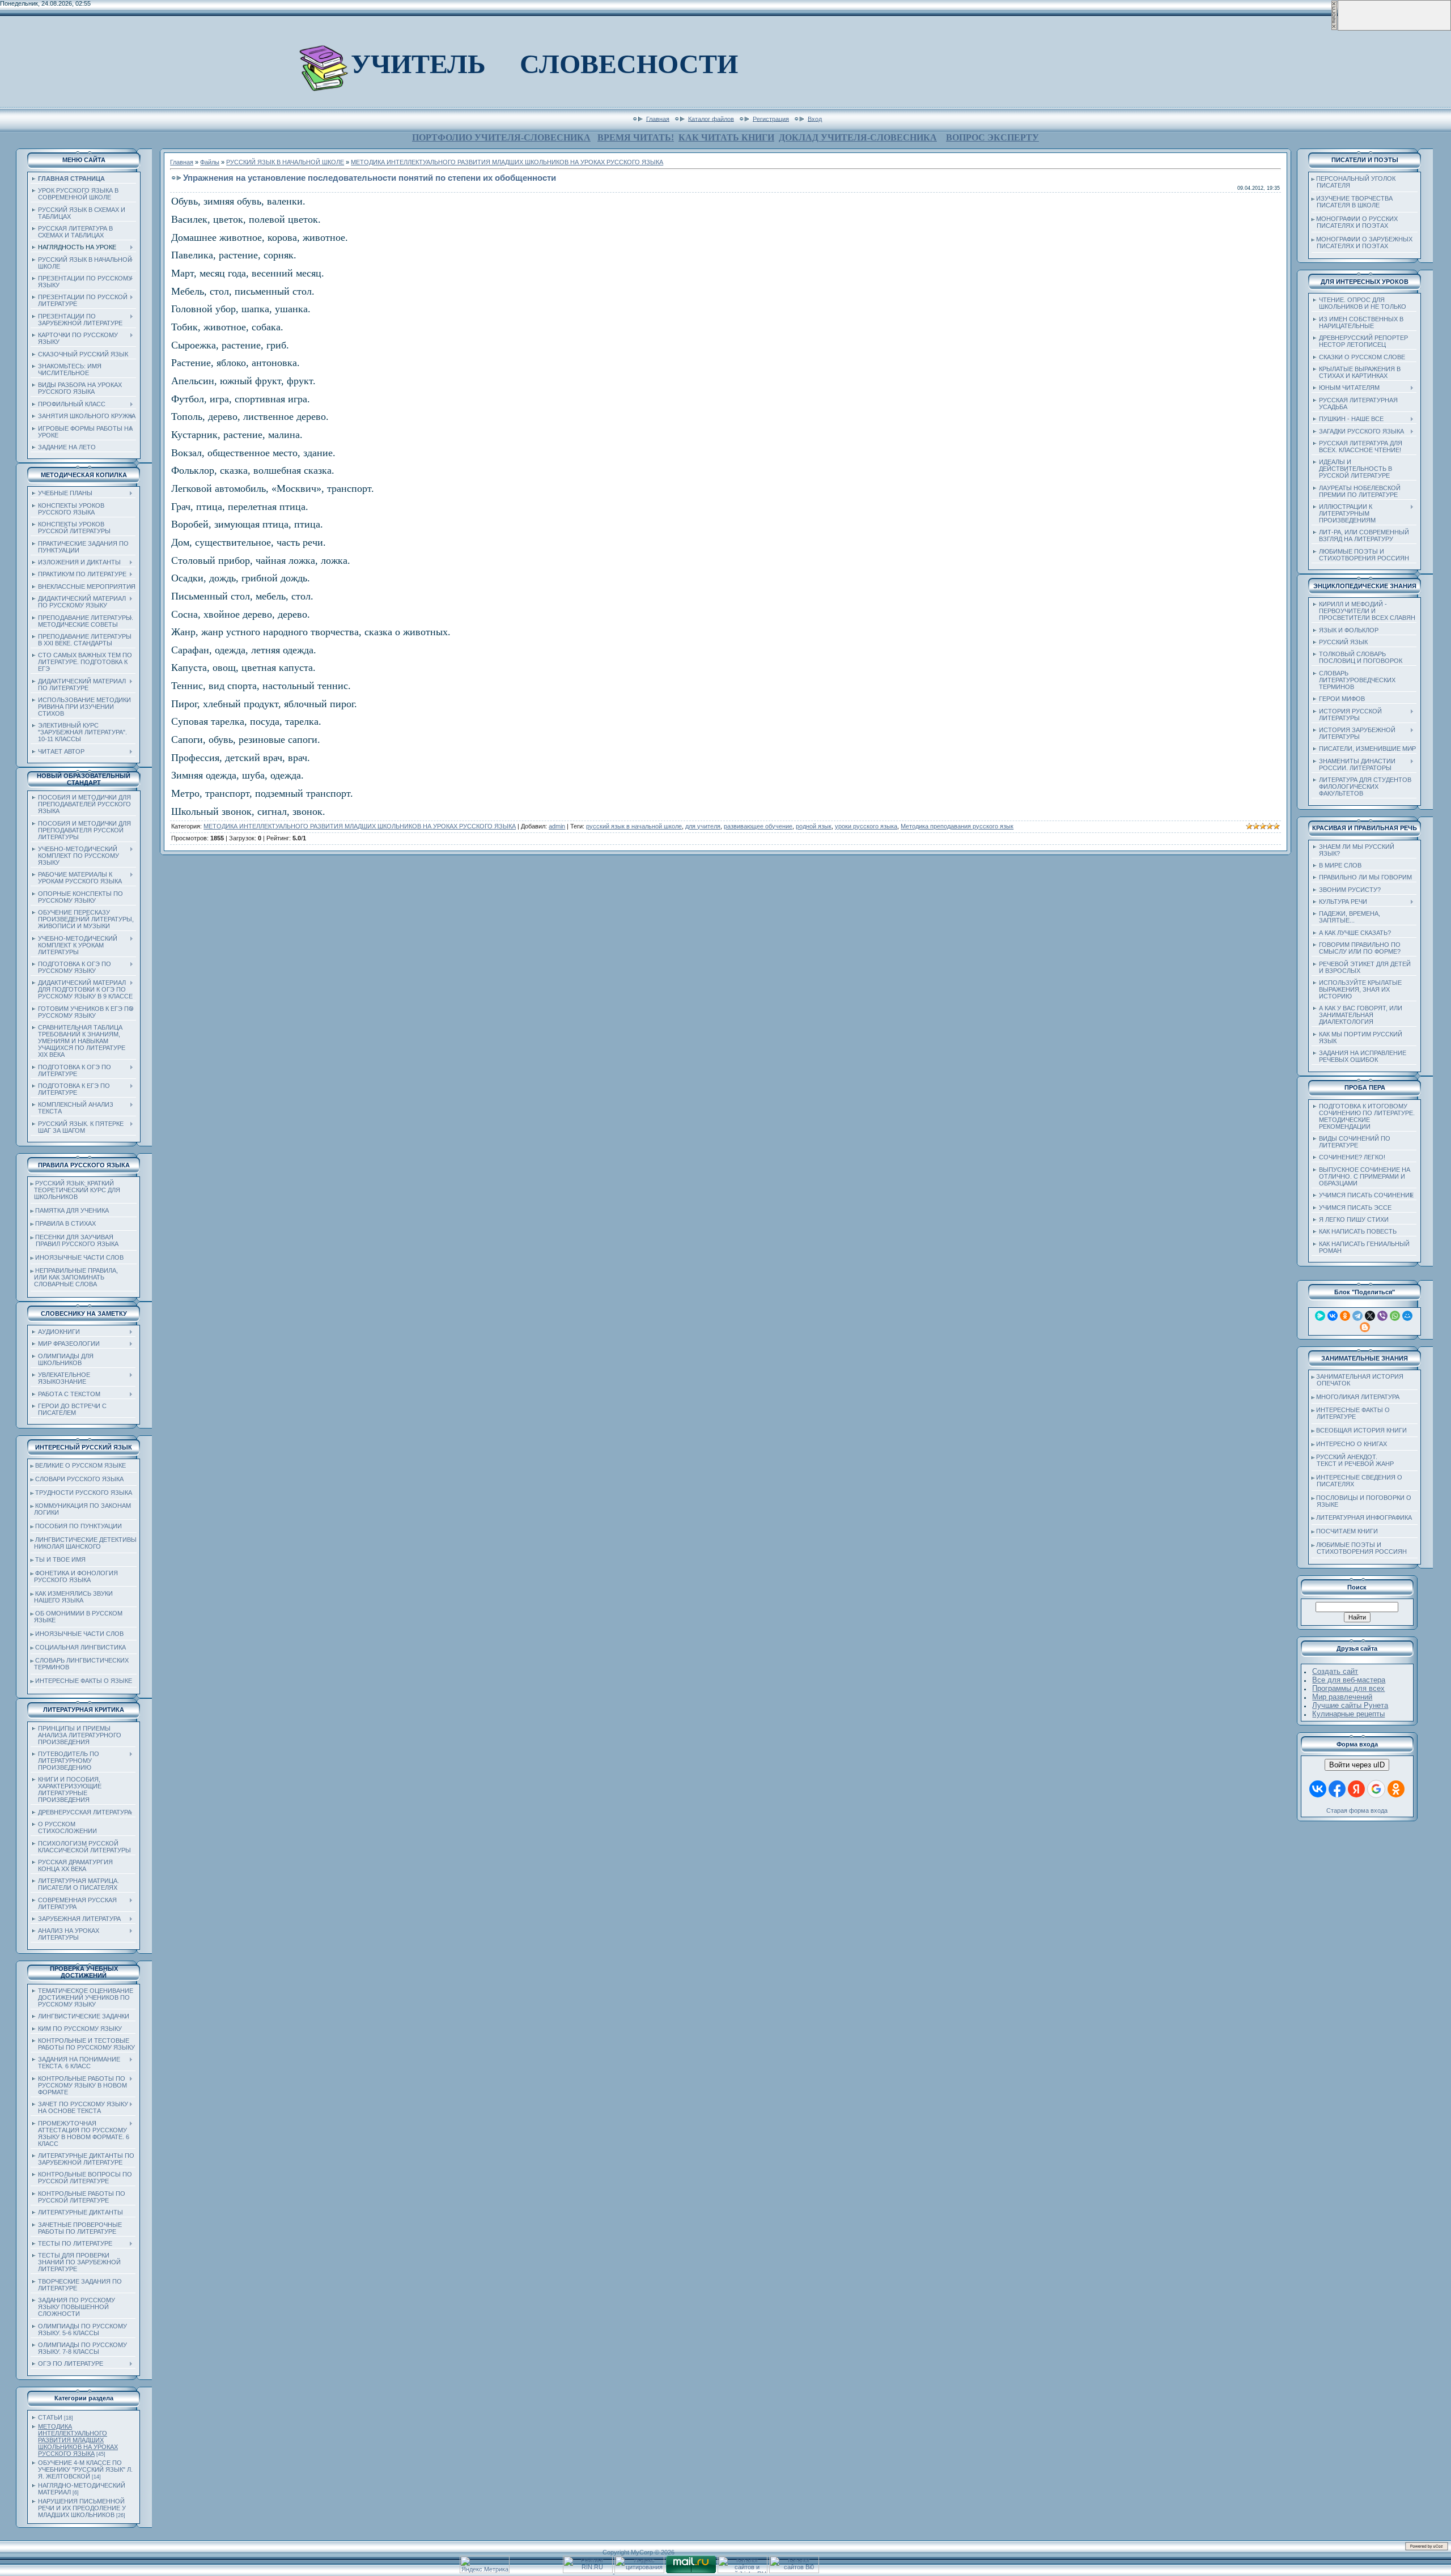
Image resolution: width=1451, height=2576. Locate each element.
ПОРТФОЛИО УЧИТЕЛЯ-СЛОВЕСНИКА (501, 137)
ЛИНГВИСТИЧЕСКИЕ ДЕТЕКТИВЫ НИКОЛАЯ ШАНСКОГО (84, 1543)
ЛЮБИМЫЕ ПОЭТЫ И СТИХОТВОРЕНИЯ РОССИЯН (1359, 1548)
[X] (1370, 1316)
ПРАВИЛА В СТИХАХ (65, 1223)
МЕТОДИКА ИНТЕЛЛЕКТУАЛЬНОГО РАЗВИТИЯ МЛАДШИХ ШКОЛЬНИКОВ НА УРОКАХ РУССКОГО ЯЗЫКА (78, 2440)
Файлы (210, 162)
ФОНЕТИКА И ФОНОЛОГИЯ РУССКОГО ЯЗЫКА (74, 1576)
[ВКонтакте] (1333, 1316)
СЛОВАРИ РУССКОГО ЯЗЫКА (79, 1479)
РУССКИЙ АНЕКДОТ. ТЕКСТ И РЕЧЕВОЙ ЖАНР (1353, 1460)
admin (557, 826)
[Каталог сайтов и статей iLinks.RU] (743, 2571)
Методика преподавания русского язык (957, 826)
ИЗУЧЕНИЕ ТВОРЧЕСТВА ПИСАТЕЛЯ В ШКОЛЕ (1352, 202)
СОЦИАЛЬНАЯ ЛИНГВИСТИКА (80, 1647)
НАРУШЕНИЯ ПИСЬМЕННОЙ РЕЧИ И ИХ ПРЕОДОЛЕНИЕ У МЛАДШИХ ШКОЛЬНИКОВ (82, 2508)
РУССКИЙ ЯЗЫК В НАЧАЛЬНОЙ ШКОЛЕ (285, 162)
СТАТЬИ (50, 2417)
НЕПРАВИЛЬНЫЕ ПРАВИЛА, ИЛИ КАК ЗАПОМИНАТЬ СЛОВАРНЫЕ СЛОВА (74, 1277)
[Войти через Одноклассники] (1396, 1789)
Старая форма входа (1357, 1810)
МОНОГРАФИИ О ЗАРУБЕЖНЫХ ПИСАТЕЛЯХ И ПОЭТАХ (1362, 243)
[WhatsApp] (1395, 1316)
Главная (658, 118)
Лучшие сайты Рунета (1350, 1705)
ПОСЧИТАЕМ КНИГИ (1347, 1531)
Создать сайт (1335, 1671)
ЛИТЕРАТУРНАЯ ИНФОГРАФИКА (1364, 1517)
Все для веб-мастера (1349, 1680)
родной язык (814, 826)
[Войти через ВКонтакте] (1318, 1789)
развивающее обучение (758, 826)
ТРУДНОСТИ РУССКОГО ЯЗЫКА (84, 1493)
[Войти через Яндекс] (1356, 1789)
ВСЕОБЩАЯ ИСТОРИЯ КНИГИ (1361, 1430)
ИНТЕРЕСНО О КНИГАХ (1352, 1444)
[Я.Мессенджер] (1320, 1316)
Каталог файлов (711, 118)
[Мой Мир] (1407, 1316)
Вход (815, 118)
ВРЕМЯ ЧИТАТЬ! (636, 137)
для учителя (703, 826)
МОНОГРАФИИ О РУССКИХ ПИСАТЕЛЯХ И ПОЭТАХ (1355, 222)
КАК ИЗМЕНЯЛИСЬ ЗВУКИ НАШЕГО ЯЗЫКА (72, 1597)
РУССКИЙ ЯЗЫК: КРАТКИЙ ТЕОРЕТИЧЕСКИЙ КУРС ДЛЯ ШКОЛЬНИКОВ (75, 1190)
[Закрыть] (1334, 28)
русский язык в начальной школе (634, 826)
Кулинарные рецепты (1348, 1714)
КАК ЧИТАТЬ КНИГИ (726, 137)
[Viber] (1382, 1316)
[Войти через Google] (1376, 1789)
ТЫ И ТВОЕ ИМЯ (60, 1559)
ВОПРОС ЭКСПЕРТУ (992, 137)
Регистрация (771, 118)
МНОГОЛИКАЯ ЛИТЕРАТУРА (1358, 1397)
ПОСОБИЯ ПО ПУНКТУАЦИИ (79, 1526)
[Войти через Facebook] (1337, 1789)
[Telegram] (1357, 1316)
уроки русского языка (866, 826)
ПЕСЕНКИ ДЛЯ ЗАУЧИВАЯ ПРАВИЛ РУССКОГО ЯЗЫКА (75, 1240)
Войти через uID (1357, 1765)
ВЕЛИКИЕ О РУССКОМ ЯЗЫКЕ (80, 1465)
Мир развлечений (1342, 1697)
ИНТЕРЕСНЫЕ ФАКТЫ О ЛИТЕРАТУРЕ (1351, 1413)
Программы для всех (1348, 1688)
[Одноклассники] (1345, 1316)
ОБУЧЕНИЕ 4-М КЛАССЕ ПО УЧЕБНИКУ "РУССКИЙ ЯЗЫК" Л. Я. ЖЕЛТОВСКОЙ (85, 2469)
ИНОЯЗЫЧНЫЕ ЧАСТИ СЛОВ (79, 1257)
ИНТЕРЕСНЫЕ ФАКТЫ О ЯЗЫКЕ (84, 1681)
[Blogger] (1365, 1327)
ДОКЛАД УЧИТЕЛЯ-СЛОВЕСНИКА (858, 137)
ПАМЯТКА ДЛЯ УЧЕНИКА (72, 1210)
